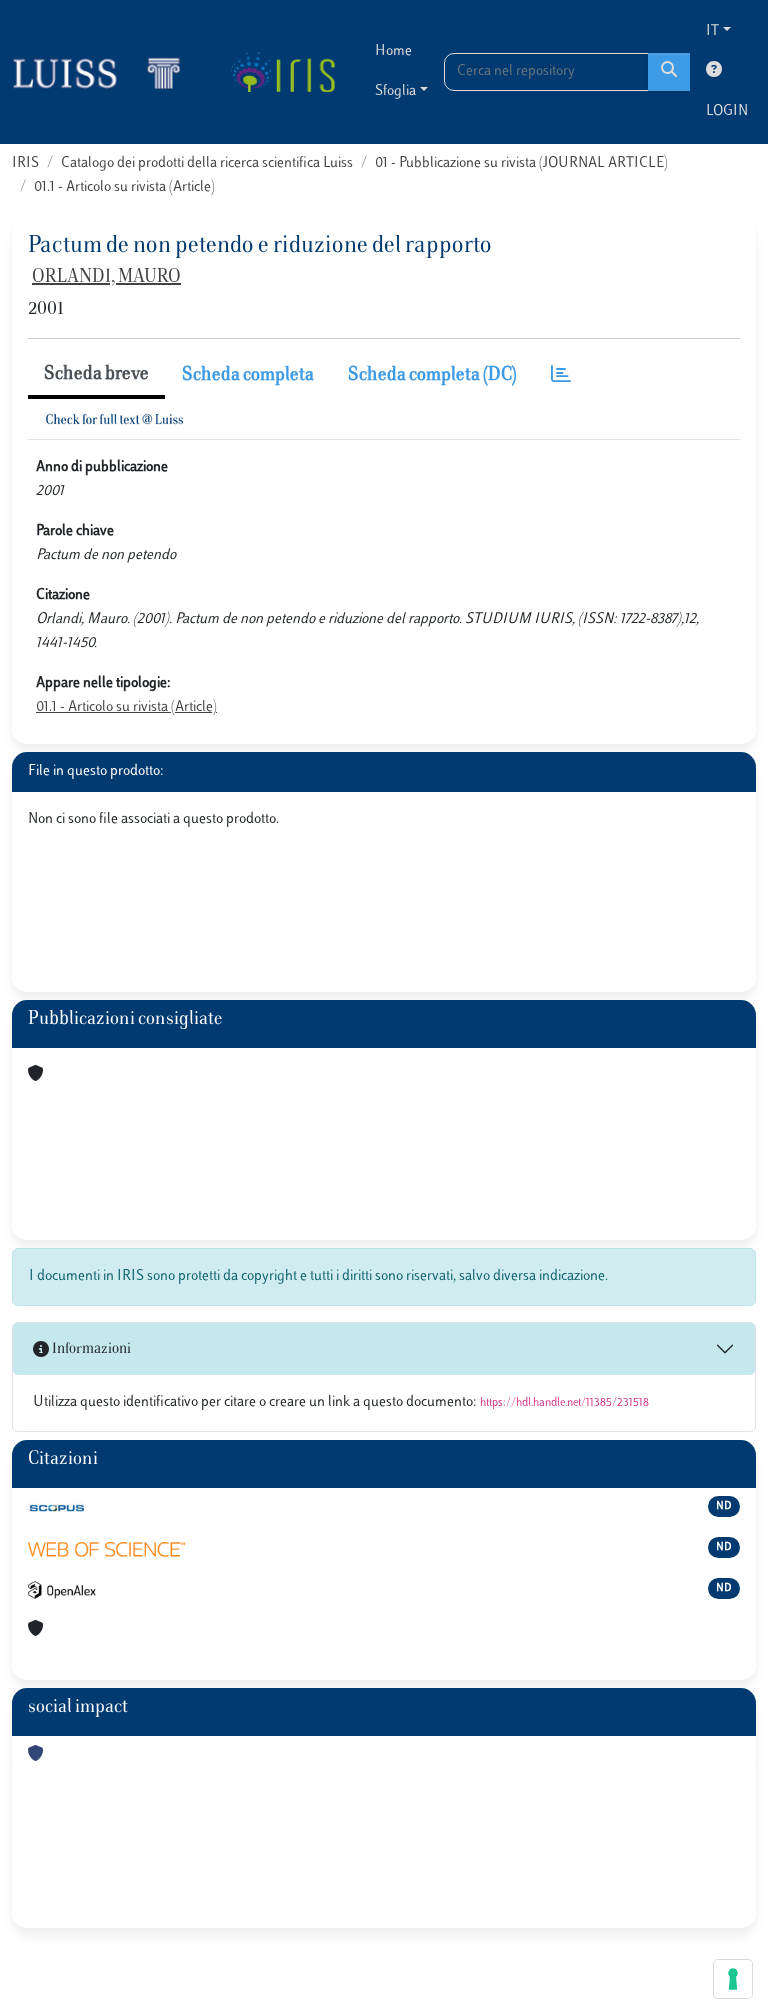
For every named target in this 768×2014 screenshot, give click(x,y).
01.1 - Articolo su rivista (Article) (124, 187)
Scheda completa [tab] (248, 376)
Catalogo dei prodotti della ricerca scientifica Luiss (207, 163)
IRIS (25, 163)
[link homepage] (105, 72)
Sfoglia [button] (395, 91)
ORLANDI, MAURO (106, 278)
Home (393, 51)
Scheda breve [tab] (96, 375)
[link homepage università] (282, 72)
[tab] (561, 376)
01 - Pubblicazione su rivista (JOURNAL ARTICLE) (521, 163)
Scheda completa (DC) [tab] (432, 376)
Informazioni (90, 1349)
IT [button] (712, 31)
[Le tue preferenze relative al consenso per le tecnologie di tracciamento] (733, 1979)
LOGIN (727, 111)
